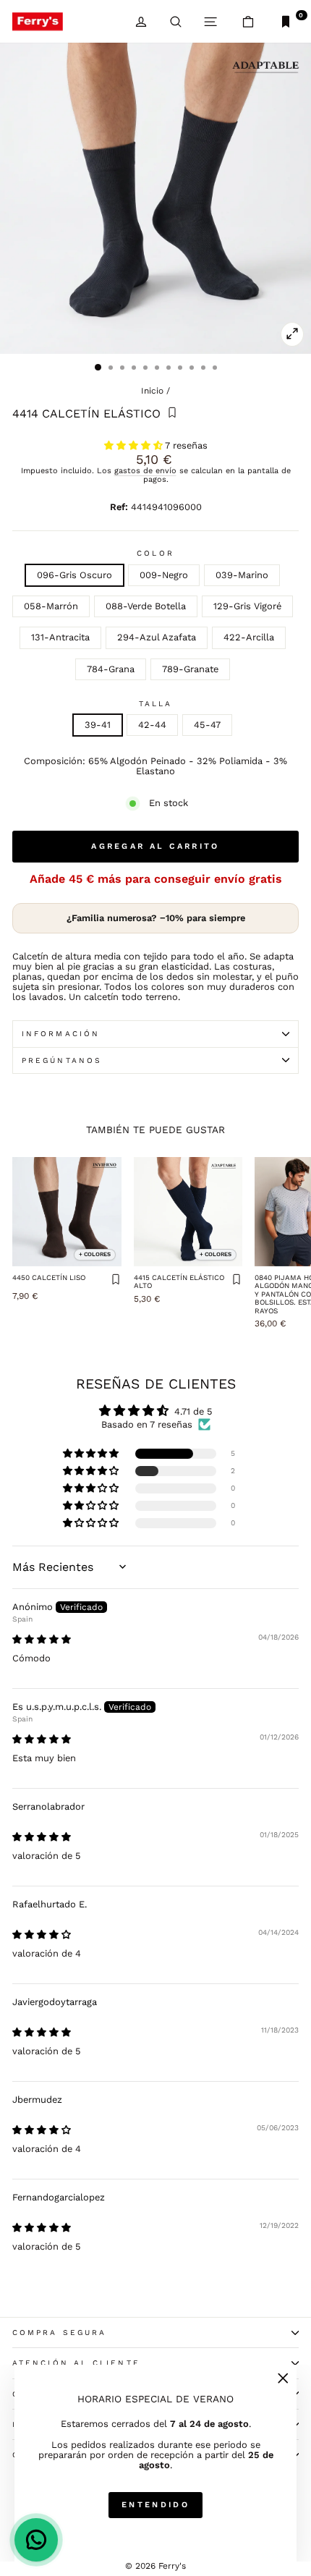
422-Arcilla (249, 637)
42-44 (152, 725)
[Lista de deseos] (172, 414)
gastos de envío (145, 471)
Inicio (152, 391)
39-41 (98, 725)
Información (61, 1034)
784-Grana (111, 669)
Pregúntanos (62, 1060)
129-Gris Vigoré (247, 606)
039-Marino (242, 575)
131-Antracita (60, 637)
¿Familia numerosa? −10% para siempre (156, 918)
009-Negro (164, 575)
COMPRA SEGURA (59, 2333)
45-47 (207, 725)
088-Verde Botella (146, 606)
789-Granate (190, 669)
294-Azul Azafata (157, 637)
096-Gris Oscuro (74, 575)
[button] (135, 445)
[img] (42, 1639)
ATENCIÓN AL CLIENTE (76, 2363)
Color (155, 553)
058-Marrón (51, 606)
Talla (155, 704)
